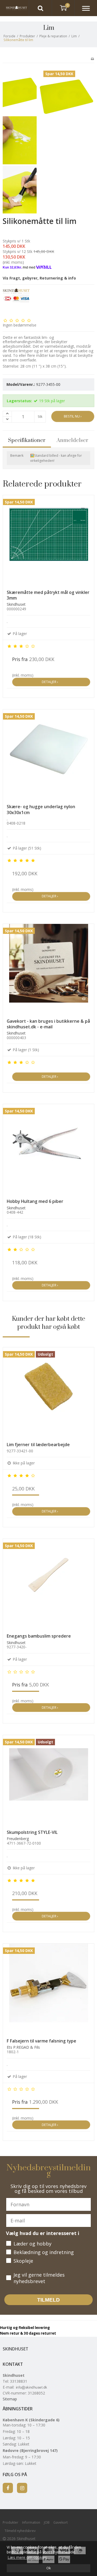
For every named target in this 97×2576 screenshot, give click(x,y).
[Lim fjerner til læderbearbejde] (48, 1393)
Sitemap (10, 2399)
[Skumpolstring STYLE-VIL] (48, 1780)
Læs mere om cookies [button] (27, 2557)
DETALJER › (51, 682)
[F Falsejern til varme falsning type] (48, 1989)
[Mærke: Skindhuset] (16, 302)
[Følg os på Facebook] (8, 2488)
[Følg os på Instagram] (22, 2488)
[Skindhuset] (14, 8)
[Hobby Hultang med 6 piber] (48, 1149)
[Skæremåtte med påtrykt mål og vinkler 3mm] (48, 540)
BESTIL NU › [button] (73, 416)
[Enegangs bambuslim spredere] (48, 1584)
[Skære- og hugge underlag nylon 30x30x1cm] (48, 755)
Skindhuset (15, 2349)
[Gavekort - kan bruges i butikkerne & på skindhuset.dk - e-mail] (48, 969)
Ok (48, 2568)
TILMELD (48, 2300)
